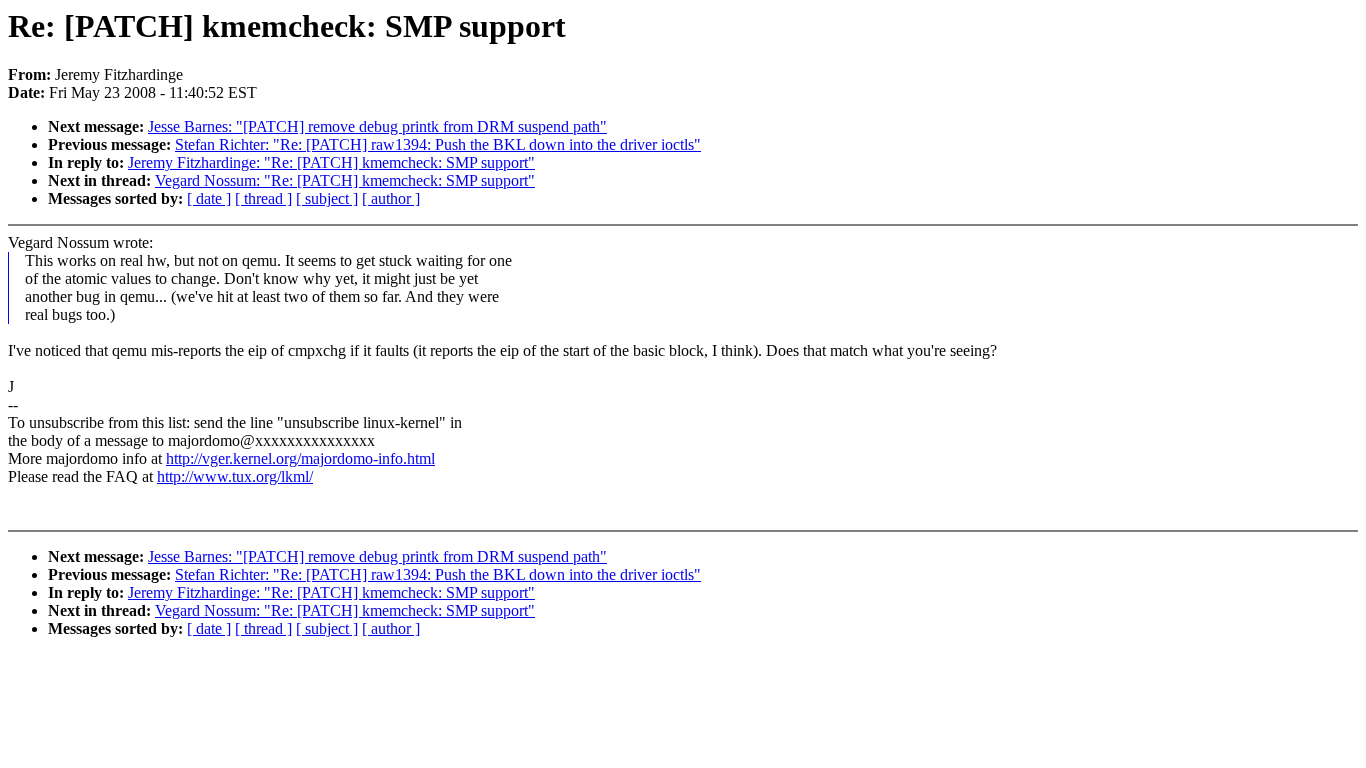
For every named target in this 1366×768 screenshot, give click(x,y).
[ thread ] (263, 198)
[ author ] (391, 198)
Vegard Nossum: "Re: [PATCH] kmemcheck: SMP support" (345, 180)
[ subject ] (327, 198)
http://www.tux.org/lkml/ (235, 476)
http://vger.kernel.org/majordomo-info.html (300, 458)
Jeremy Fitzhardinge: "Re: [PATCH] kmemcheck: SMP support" (331, 162)
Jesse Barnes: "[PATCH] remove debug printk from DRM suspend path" (377, 126)
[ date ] (209, 198)
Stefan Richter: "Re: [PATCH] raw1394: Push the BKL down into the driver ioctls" (438, 144)
